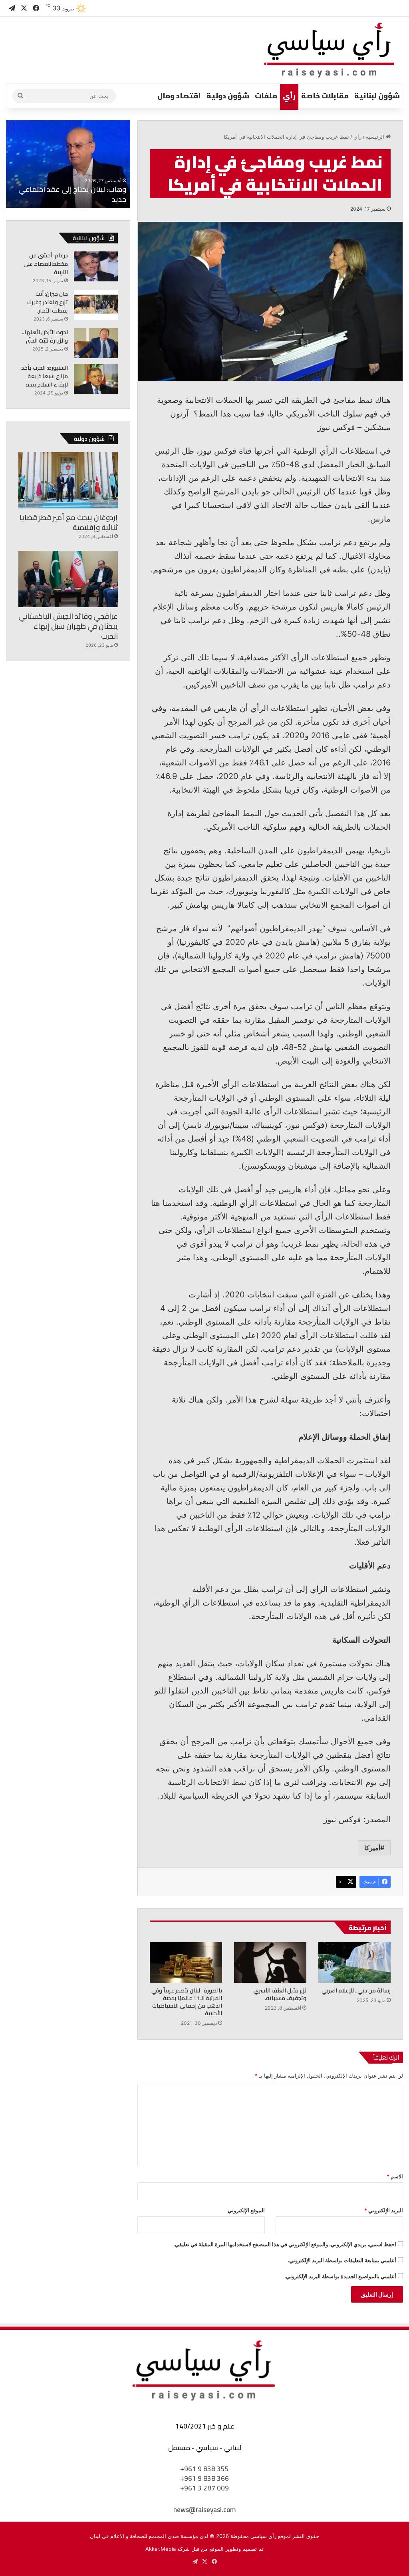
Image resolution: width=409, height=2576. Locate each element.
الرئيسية (376, 137)
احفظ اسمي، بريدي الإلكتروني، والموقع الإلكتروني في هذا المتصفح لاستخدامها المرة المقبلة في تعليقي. (285, 2244)
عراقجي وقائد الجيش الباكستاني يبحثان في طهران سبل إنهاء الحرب (68, 626)
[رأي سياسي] (330, 50)
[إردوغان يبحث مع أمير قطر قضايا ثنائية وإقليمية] (68, 480)
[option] (68, 164)
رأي (289, 96)
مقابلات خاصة (325, 96)
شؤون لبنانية (377, 96)
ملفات (266, 96)
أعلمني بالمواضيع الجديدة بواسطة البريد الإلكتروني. (340, 2276)
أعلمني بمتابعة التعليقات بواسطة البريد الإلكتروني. (342, 2260)
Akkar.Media (161, 2549)
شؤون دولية (228, 96)
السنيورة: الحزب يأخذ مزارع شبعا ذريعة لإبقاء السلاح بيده (45, 376)
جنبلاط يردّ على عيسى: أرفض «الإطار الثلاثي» (73, 194)
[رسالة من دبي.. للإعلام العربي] (354, 1962)
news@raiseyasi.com (204, 2510)
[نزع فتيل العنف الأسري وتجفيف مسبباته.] (270, 1962)
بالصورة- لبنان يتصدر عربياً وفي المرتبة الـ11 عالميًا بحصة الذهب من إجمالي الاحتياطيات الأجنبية (187, 2002)
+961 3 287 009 (204, 2488)
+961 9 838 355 (204, 2469)
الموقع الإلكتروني (246, 2210)
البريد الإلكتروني (384, 2210)
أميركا (372, 1848)
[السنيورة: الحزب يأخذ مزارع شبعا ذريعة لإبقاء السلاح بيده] (96, 379)
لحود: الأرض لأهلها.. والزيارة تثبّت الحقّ (45, 336)
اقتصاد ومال (179, 96)
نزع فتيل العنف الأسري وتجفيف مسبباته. (280, 1994)
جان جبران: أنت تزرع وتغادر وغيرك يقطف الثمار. (48, 302)
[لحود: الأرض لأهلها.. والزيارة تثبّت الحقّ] (96, 343)
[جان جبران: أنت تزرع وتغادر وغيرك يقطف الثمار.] (96, 305)
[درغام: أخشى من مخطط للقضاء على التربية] (96, 266)
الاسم (395, 2176)
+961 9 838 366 (204, 2478)
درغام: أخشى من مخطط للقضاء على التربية (46, 264)
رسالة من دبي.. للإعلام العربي (356, 1990)
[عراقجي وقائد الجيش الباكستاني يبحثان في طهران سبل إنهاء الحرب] (68, 579)
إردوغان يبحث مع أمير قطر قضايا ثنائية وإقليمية (69, 522)
